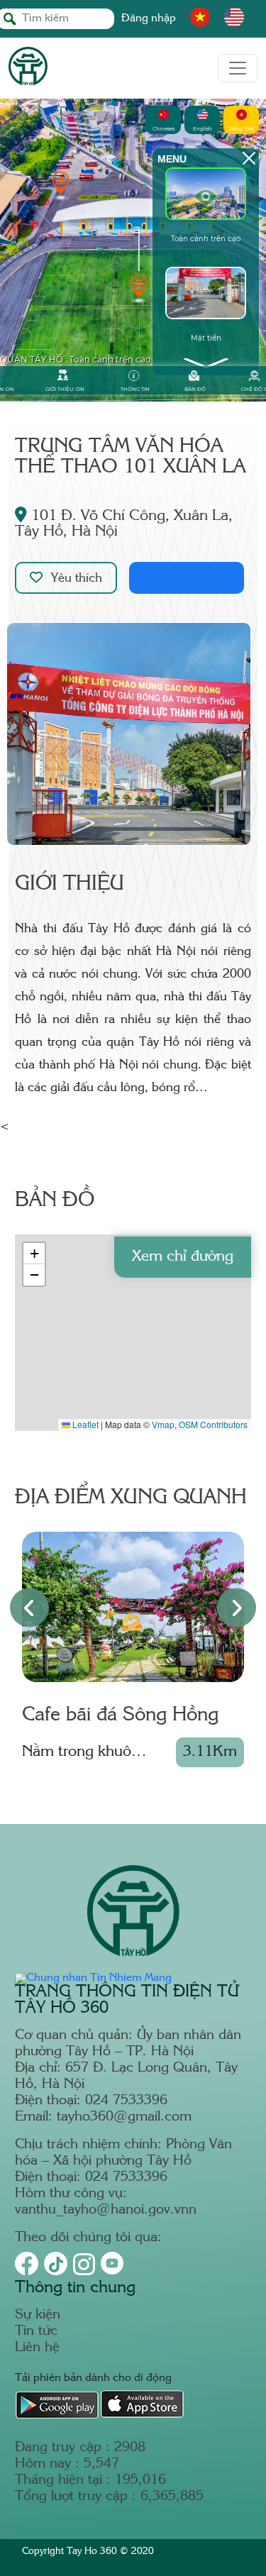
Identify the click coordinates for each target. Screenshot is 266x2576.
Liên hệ (37, 2348)
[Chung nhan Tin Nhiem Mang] (93, 1978)
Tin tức (36, 2332)
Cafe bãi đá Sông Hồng (120, 1715)
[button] (34, 1254)
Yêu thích (77, 579)
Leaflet (84, 1424)
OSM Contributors (213, 1424)
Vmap (163, 1424)
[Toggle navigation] (238, 68)
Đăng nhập (149, 19)
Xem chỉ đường (183, 1257)
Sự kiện (38, 2315)
